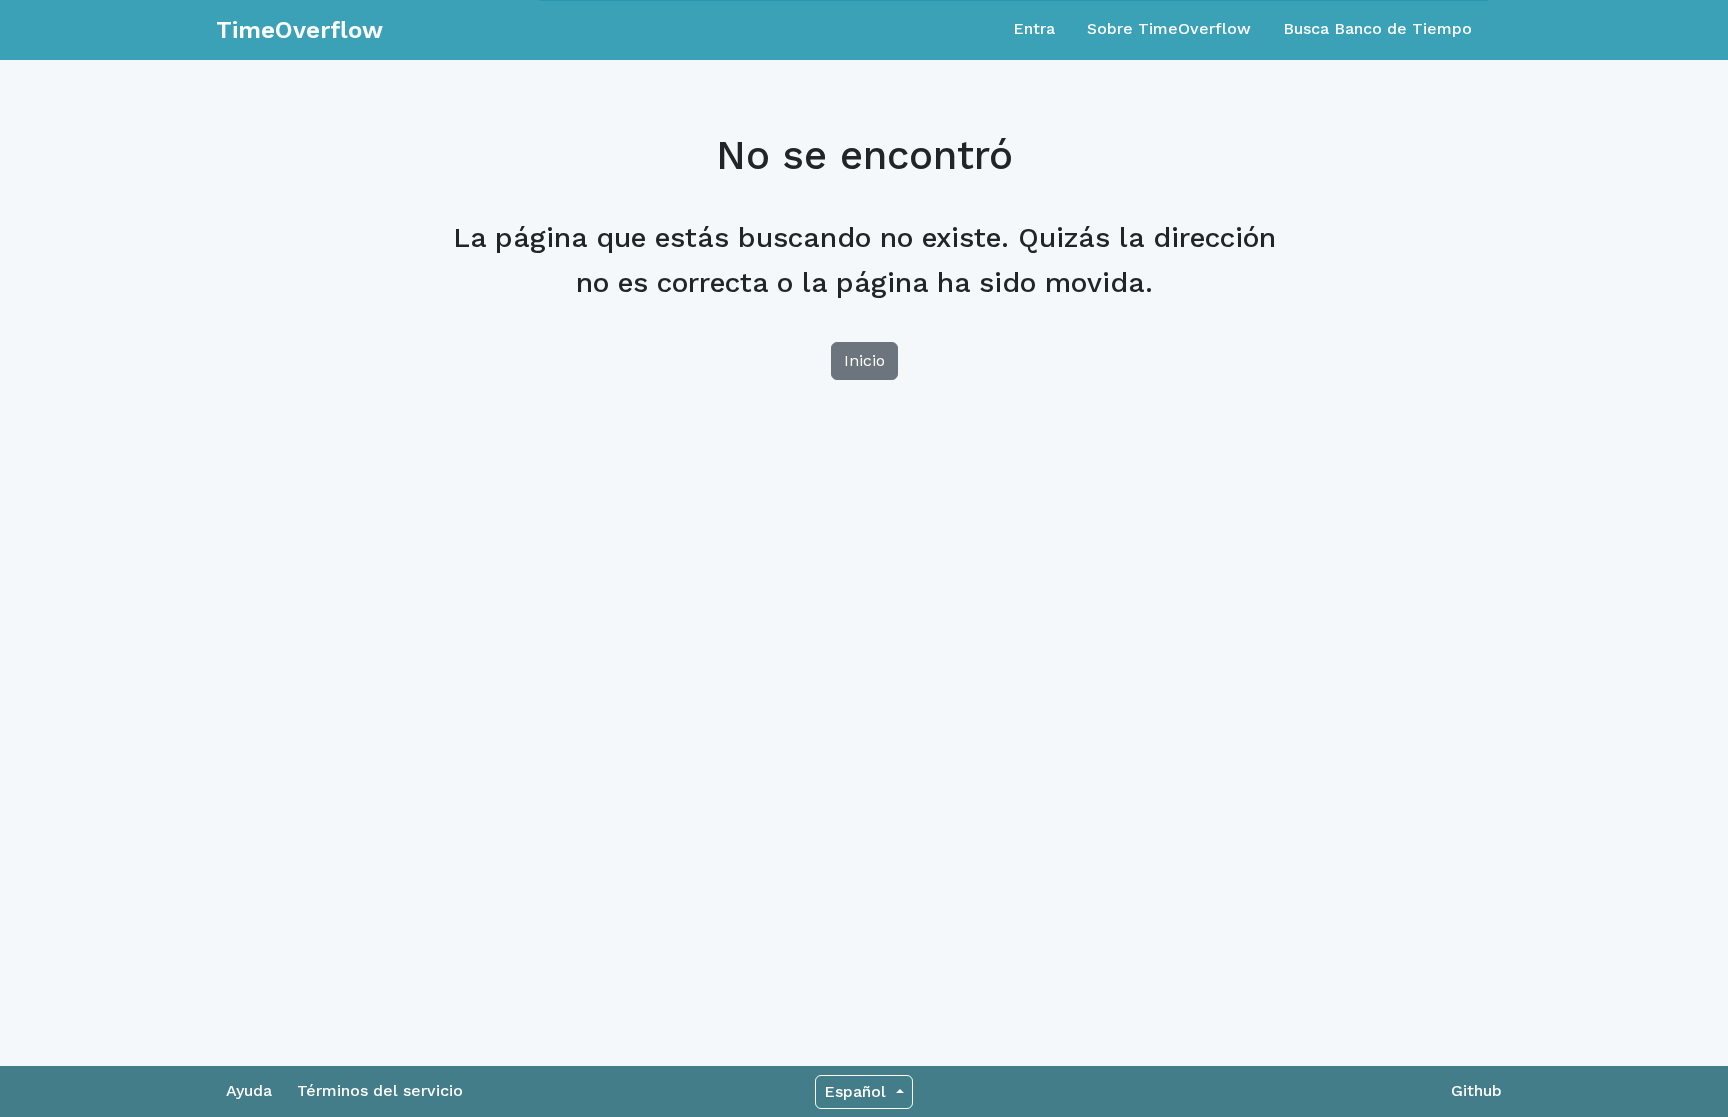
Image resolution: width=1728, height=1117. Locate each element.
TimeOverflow (299, 30)
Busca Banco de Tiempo (1377, 28)
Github (1476, 1090)
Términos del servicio (380, 1090)
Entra (1034, 28)
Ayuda (249, 1090)
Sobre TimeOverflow (1169, 28)
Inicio (864, 360)
